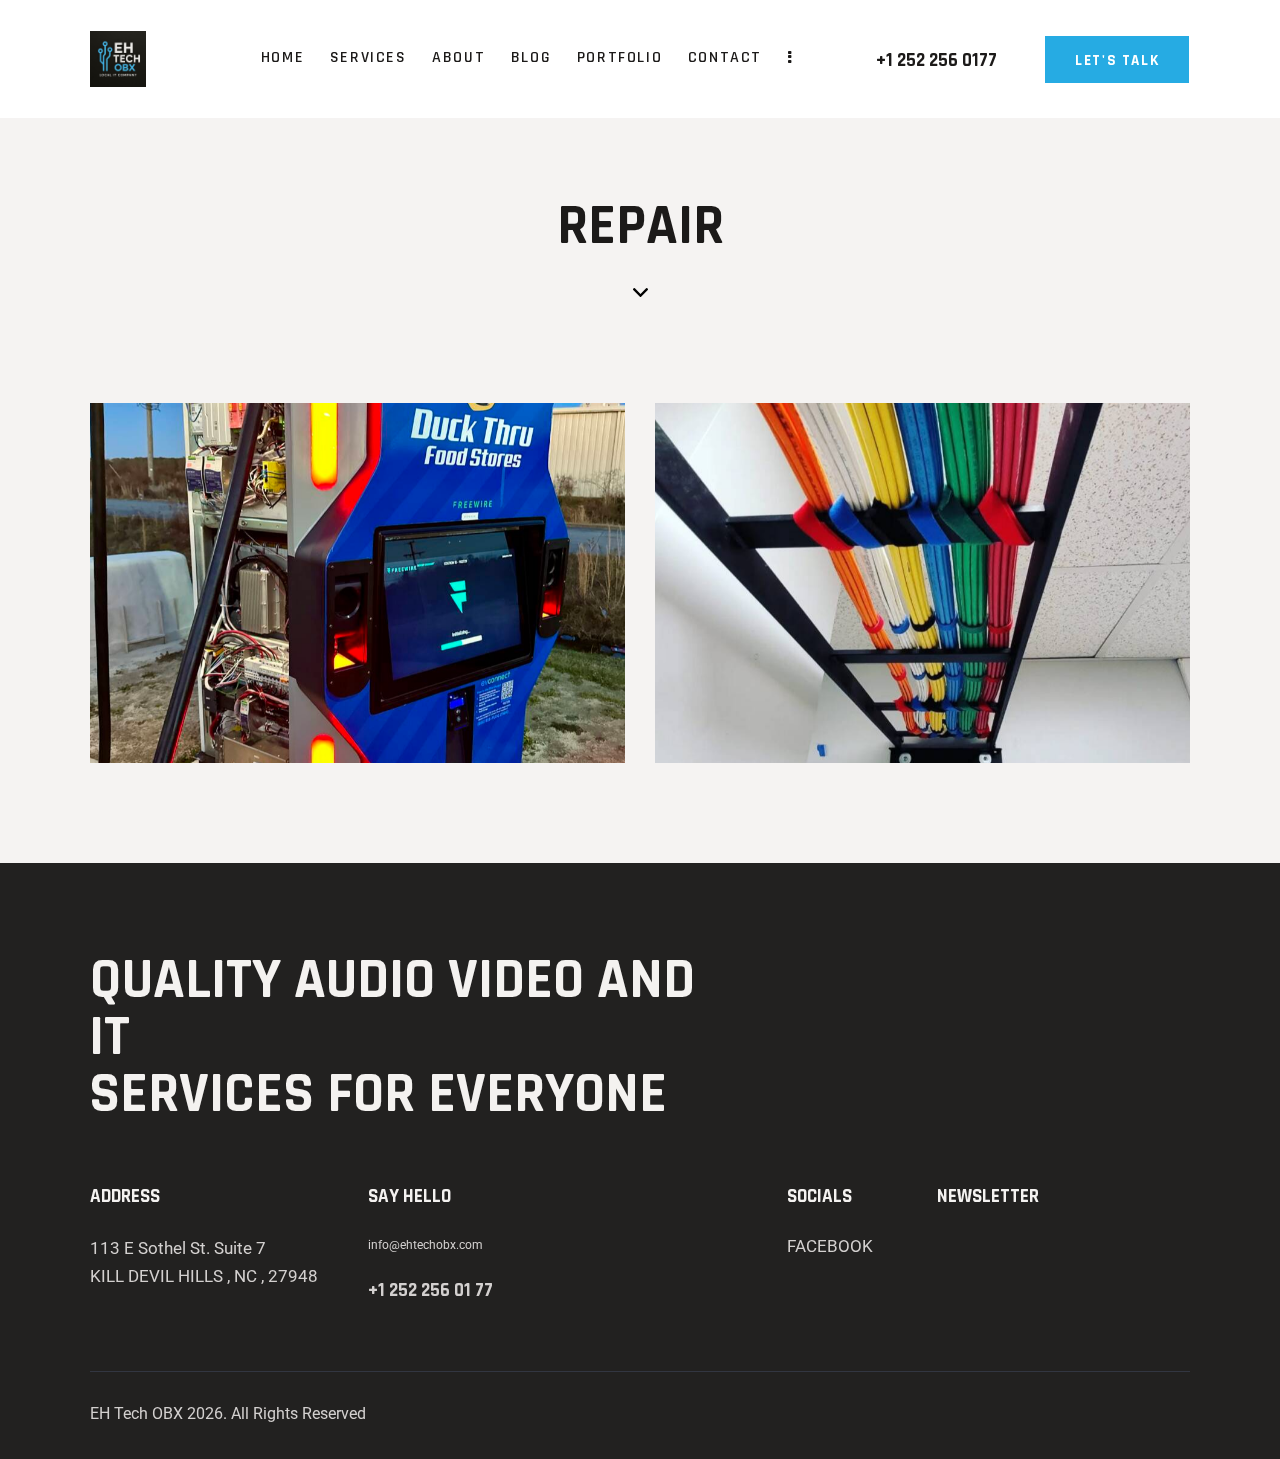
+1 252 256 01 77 (430, 1290)
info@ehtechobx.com (425, 1245)
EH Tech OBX (136, 1413)
